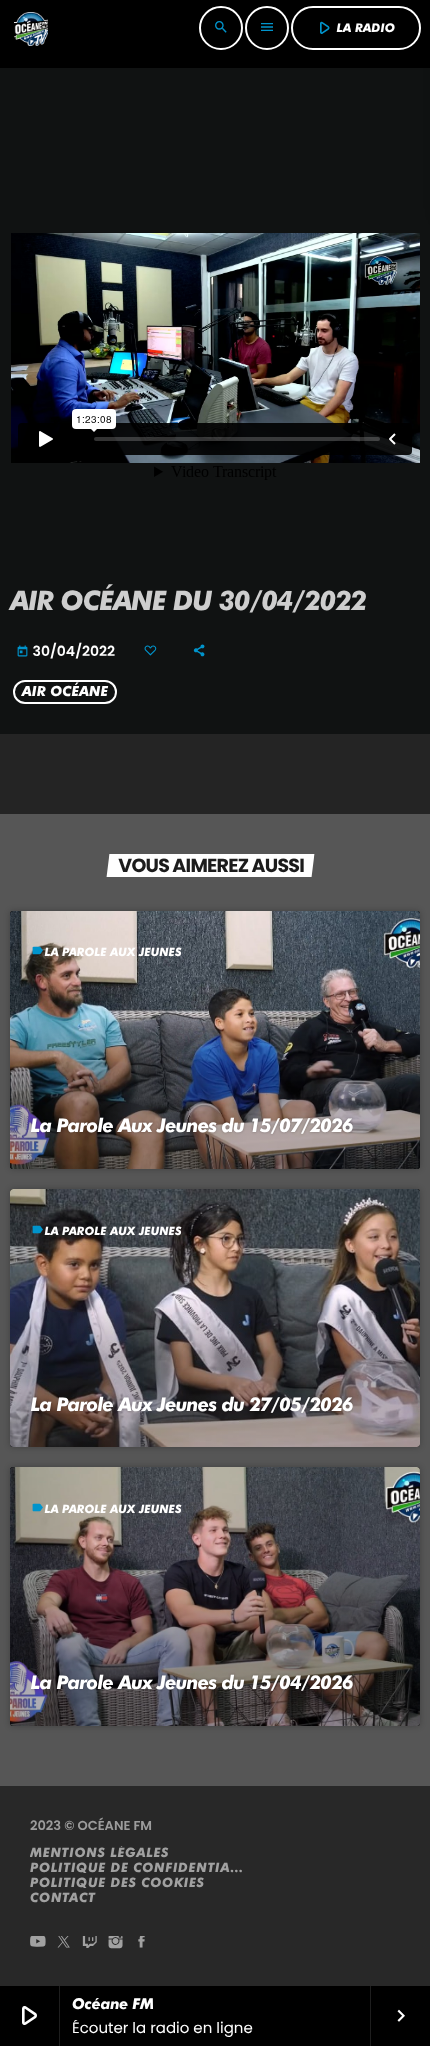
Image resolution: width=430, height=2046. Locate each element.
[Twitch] (90, 1943)
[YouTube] (38, 1943)
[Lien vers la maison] (31, 28)
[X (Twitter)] (64, 1943)
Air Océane (65, 692)
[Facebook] (142, 1943)
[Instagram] (116, 1943)
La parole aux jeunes (113, 952)
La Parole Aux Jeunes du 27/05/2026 (192, 1404)
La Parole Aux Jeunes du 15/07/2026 (192, 1125)
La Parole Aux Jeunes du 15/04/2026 (192, 1682)
